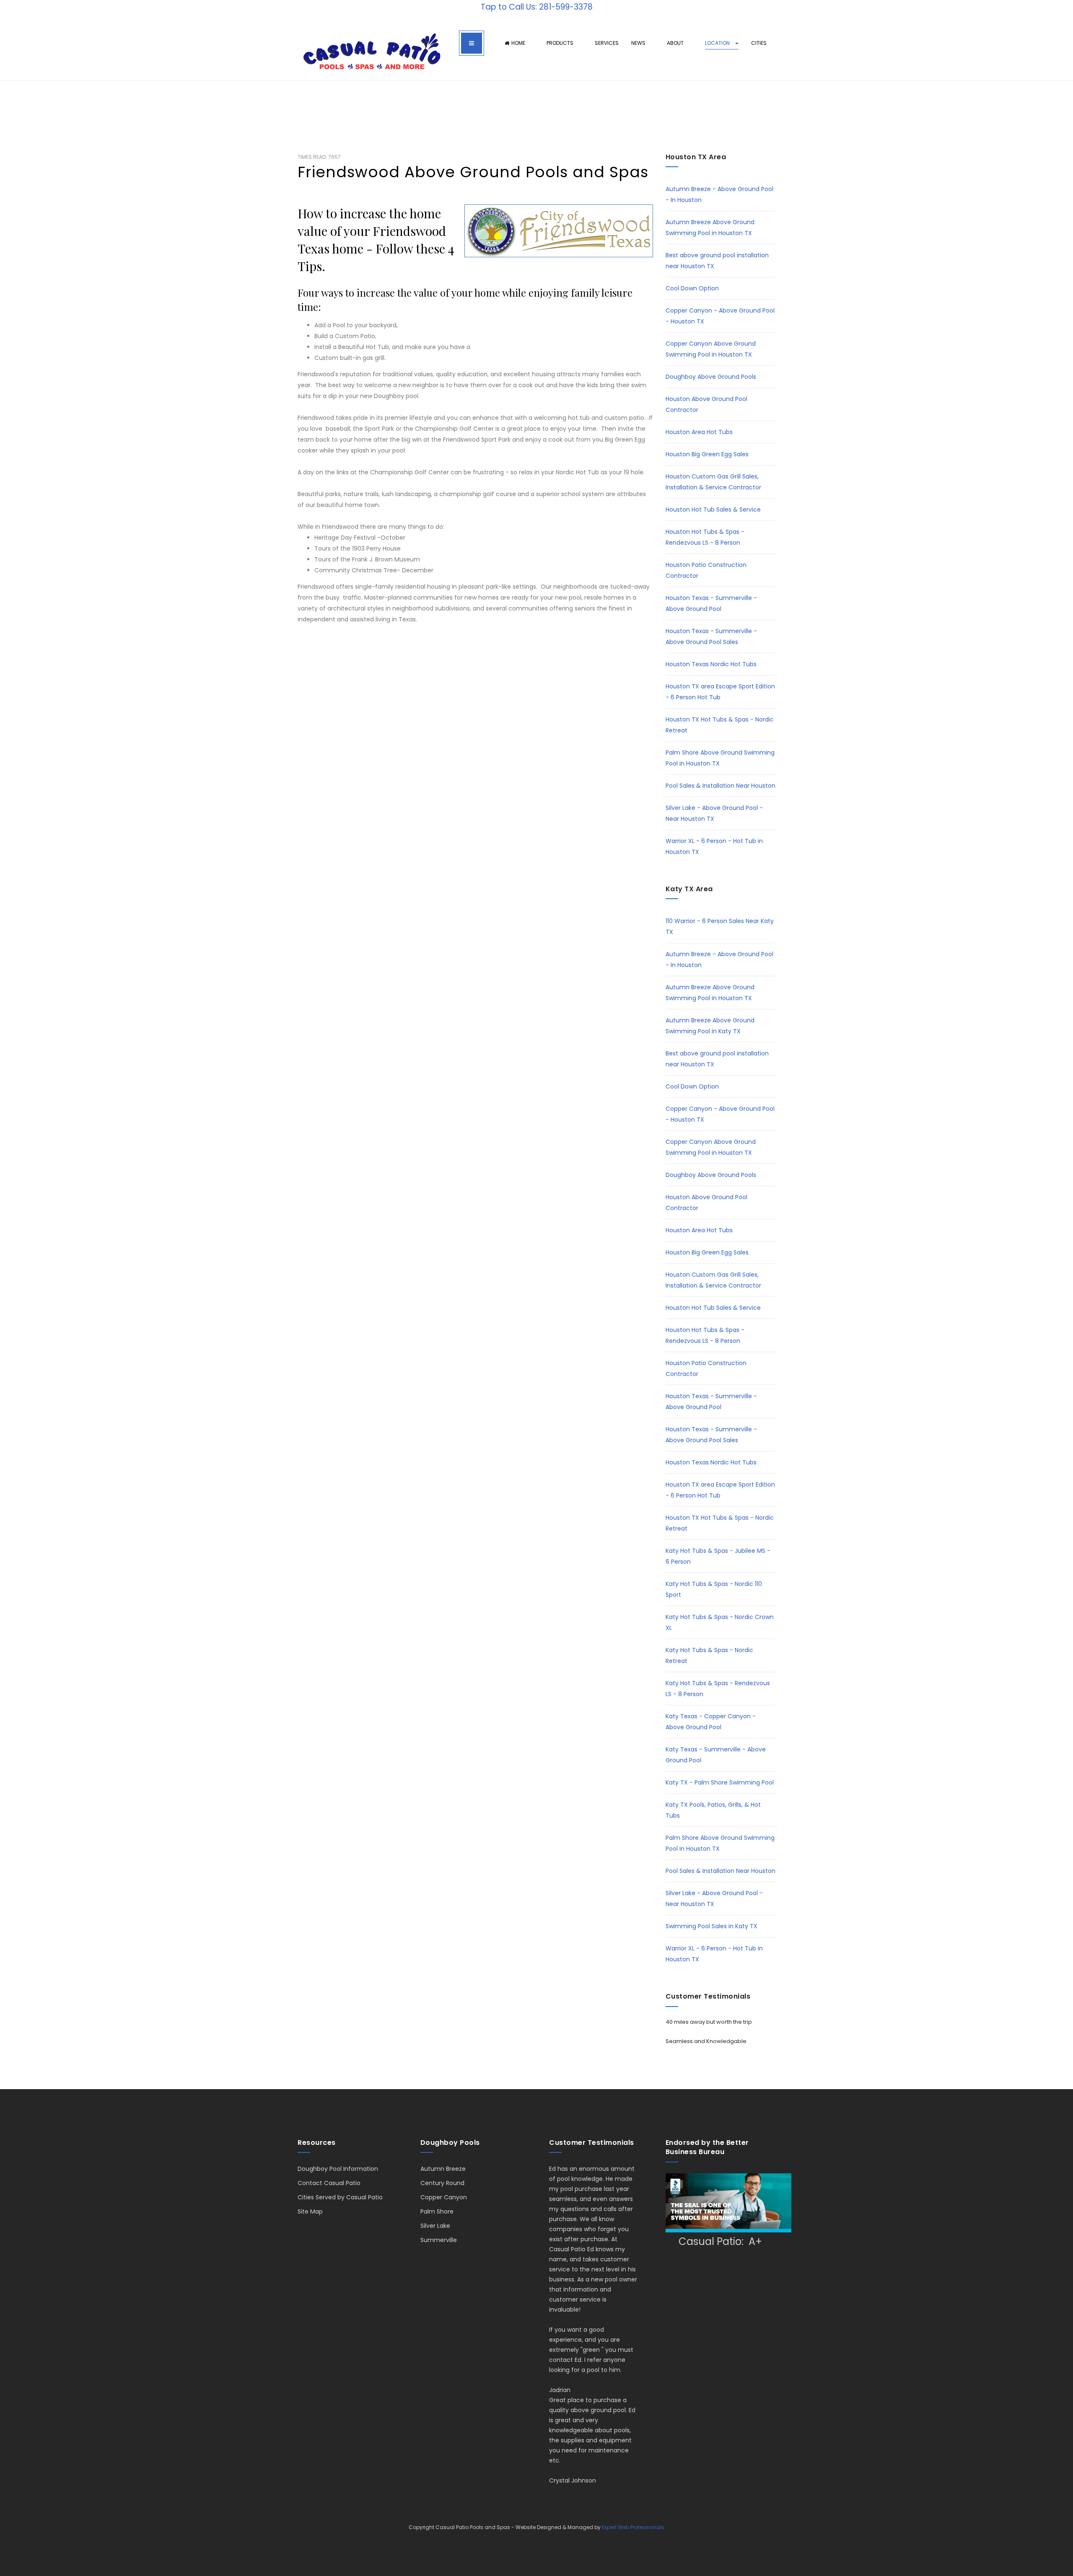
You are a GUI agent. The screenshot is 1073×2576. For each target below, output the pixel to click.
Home (519, 43)
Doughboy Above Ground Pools (711, 377)
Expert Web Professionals (633, 2527)
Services (607, 43)
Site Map (310, 2211)
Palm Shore (437, 2211)
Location (718, 43)
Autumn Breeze (443, 2169)
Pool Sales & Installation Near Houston (721, 786)
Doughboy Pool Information (338, 2169)
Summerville (439, 2240)
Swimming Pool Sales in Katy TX (711, 1926)
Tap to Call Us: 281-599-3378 (537, 7)
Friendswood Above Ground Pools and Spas (473, 172)
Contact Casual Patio (329, 2183)
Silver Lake (435, 2226)
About (676, 43)
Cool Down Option (692, 288)
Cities (759, 43)
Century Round (442, 2183)
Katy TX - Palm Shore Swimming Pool (720, 1782)
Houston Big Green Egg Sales (707, 454)
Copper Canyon (444, 2197)
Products (561, 43)
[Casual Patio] (371, 52)
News (639, 43)
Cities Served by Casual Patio (340, 2197)
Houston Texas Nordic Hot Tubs (711, 664)
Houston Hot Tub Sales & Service (713, 510)
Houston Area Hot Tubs (699, 432)
